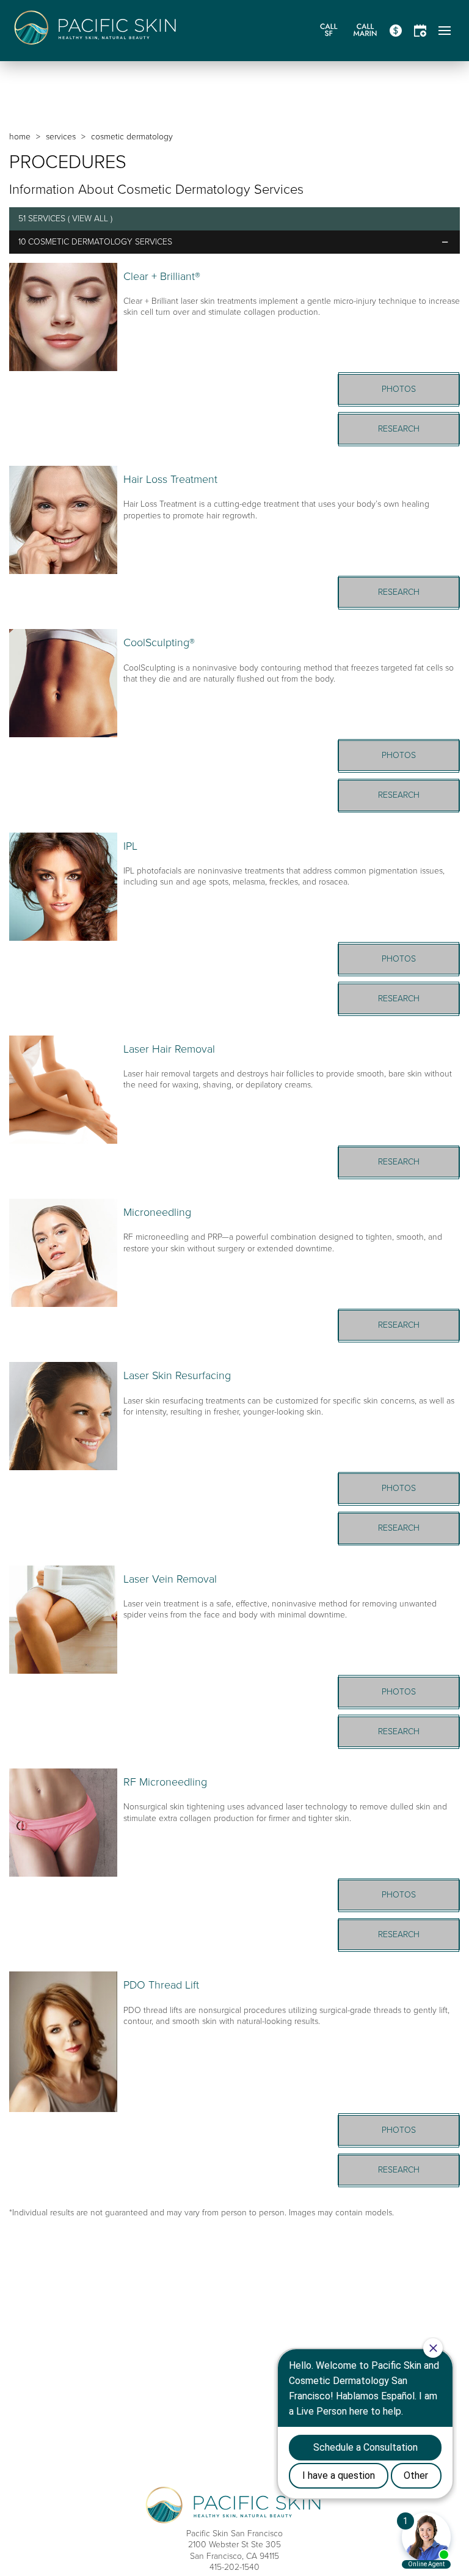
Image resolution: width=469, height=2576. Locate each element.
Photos (399, 389)
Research (399, 429)
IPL (130, 846)
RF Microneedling (165, 1782)
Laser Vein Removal (170, 1579)
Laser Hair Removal (169, 1049)
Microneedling (157, 1212)
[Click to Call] (329, 31)
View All (90, 219)
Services (61, 137)
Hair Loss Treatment (170, 479)
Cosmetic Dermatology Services (100, 242)
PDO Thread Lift (161, 1985)
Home (20, 137)
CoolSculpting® (159, 642)
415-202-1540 (234, 2567)
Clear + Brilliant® (162, 276)
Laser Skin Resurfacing (177, 1375)
